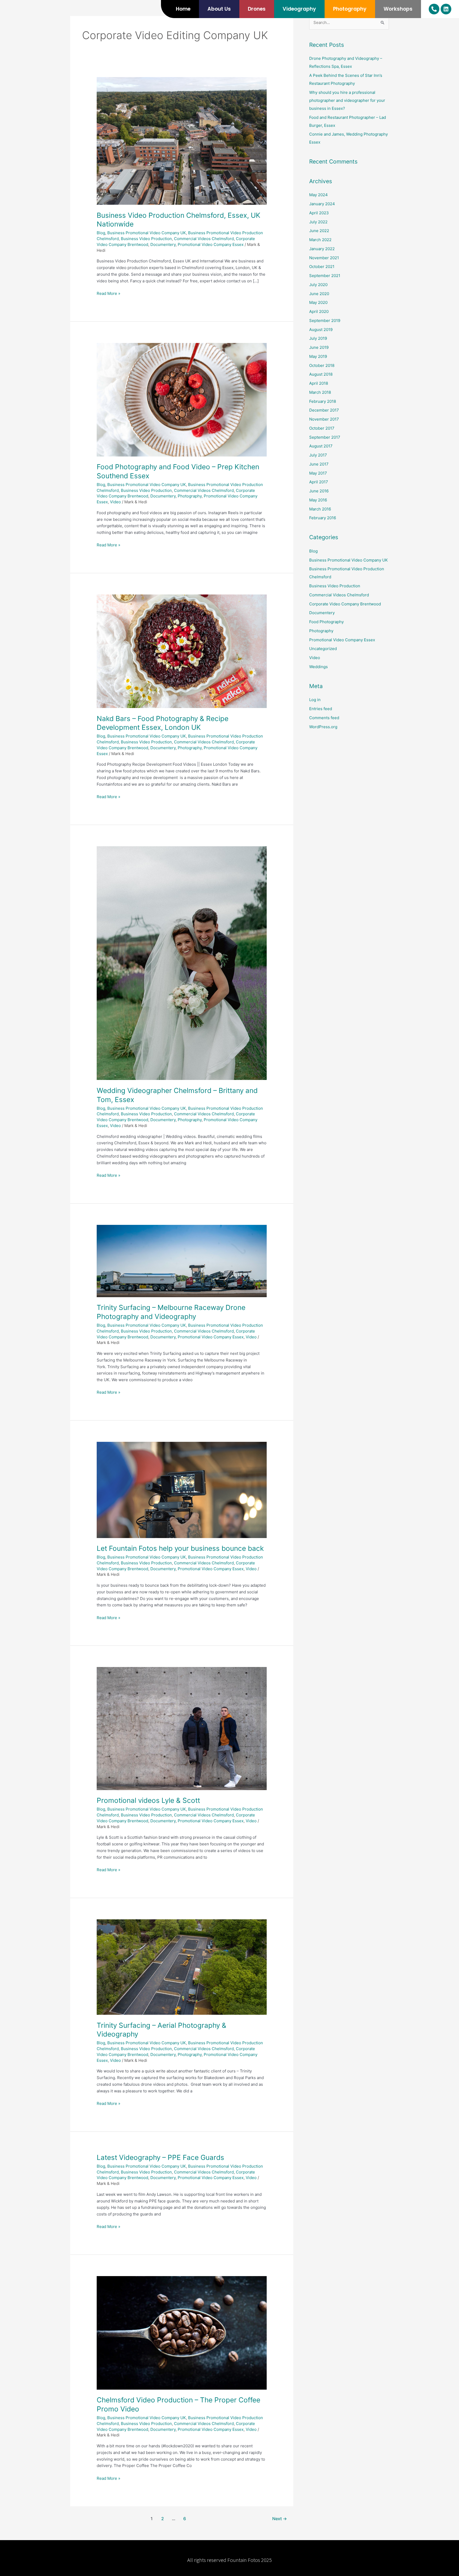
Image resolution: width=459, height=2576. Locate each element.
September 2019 (325, 321)
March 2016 (320, 509)
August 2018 (321, 374)
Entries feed (321, 709)
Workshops (398, 9)
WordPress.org (323, 727)
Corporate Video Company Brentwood (345, 604)
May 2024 (318, 195)
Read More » (109, 293)
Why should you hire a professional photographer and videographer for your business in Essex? (347, 100)
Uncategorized (323, 649)
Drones (257, 9)
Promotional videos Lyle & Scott (148, 1800)
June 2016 (319, 491)
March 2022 (320, 240)
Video (115, 502)
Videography (299, 9)
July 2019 (318, 338)
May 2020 (318, 302)
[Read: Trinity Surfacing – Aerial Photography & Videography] (182, 1967)
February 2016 (323, 518)
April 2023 (319, 213)
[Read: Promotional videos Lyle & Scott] (182, 1728)
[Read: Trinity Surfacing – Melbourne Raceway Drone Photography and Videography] (182, 1261)
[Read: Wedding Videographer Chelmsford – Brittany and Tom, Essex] (182, 963)
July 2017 (318, 455)
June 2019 (319, 347)
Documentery (163, 244)
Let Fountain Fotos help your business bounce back (180, 1548)
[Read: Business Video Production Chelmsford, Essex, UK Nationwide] (182, 141)
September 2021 (325, 276)
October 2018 (322, 365)
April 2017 (319, 482)
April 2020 (319, 311)
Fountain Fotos (244, 2560)
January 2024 (322, 204)
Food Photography (326, 622)
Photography (350, 9)
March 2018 (320, 392)
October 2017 (322, 428)
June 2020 (319, 294)
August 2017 (321, 446)
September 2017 (325, 437)
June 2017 (319, 464)
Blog (101, 233)
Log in (315, 700)
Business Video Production (146, 239)
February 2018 (323, 401)
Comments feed (324, 718)
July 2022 (318, 222)
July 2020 (318, 285)
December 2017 (324, 410)
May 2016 (318, 500)
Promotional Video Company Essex (211, 244)
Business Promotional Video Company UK (147, 233)
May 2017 (318, 473)
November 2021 (324, 258)
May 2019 (318, 356)
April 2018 (319, 383)
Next (280, 2519)
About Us (219, 9)
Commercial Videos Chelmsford (204, 239)
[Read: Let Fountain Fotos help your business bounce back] (182, 1490)
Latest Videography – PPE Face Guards (160, 2157)
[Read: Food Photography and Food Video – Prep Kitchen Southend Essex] (182, 399)
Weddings (318, 667)
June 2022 (319, 231)
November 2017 (324, 419)
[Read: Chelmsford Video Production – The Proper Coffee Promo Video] (182, 2333)
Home (183, 9)
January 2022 (322, 249)
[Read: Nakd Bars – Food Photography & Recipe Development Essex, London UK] (182, 651)
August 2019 (321, 330)
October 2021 (322, 267)
